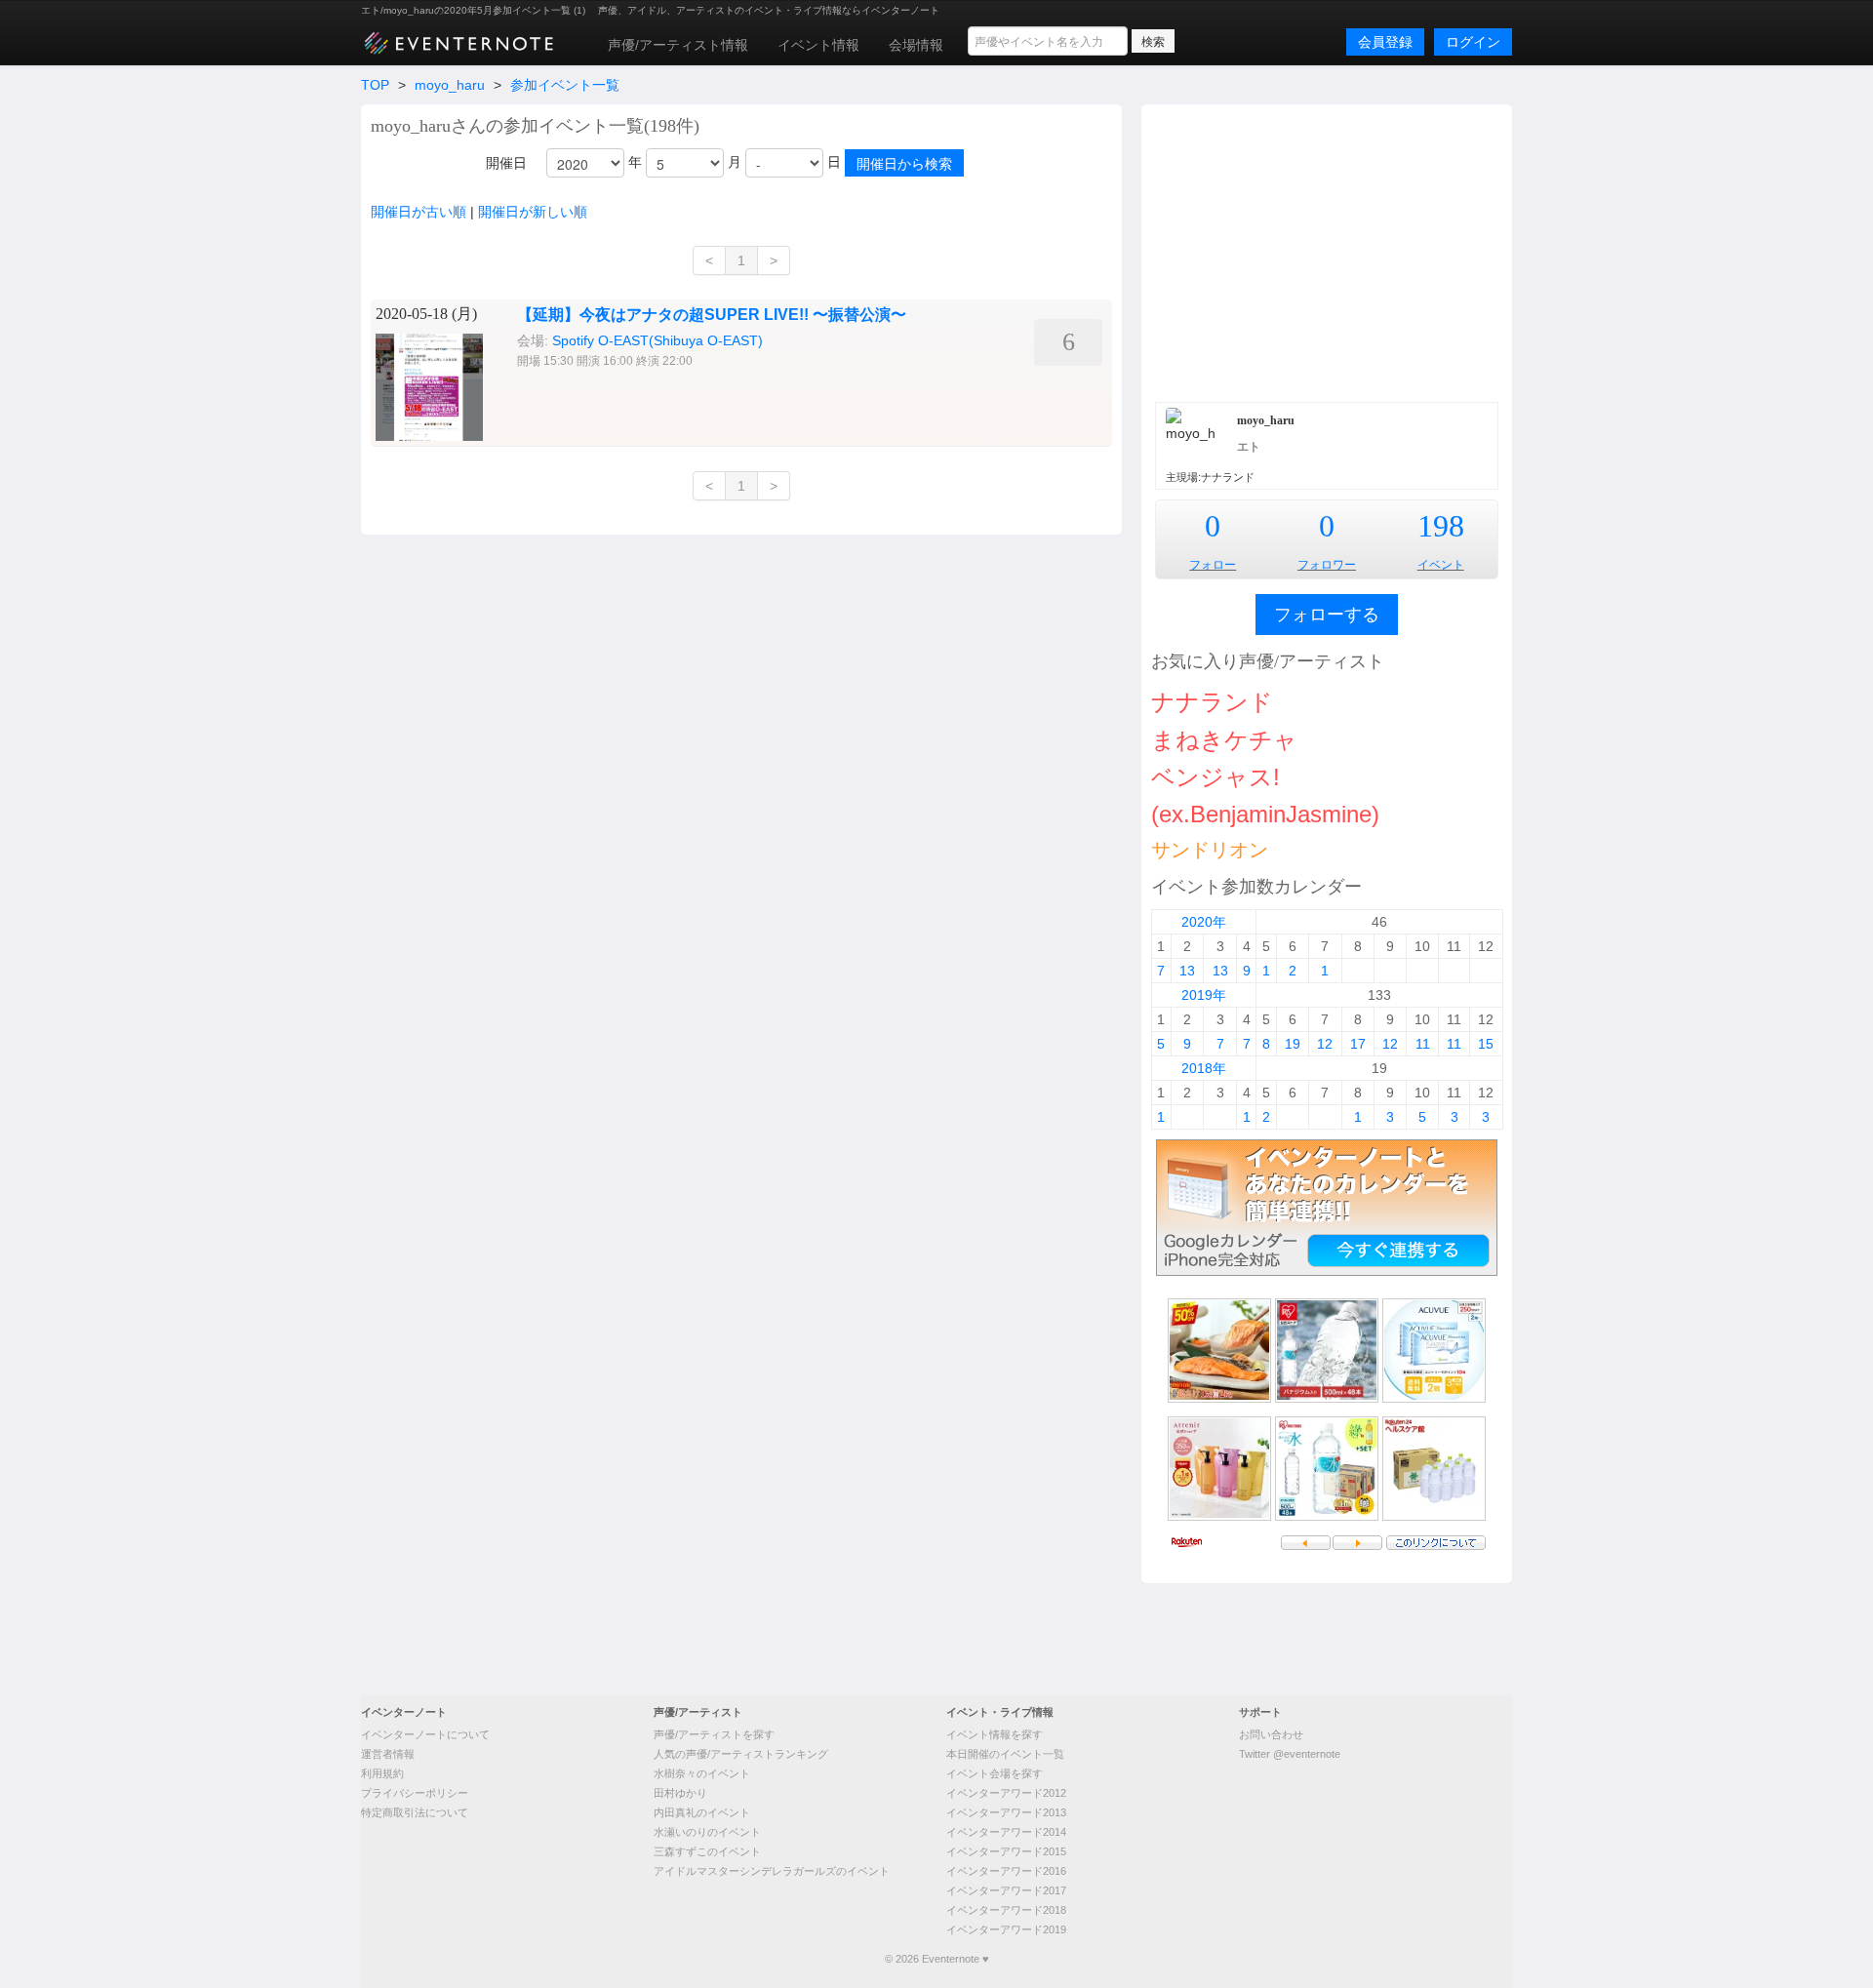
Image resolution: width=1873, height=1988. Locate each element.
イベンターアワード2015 (1006, 1851)
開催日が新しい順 (533, 212)
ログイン (1473, 42)
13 (1187, 971)
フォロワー (1327, 565)
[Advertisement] (1327, 251)
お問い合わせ (1271, 1734)
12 (1325, 1044)
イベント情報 (818, 45)
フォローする (1327, 615)
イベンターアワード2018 (1006, 1910)
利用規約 (382, 1773)
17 (1358, 1044)
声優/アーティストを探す (714, 1734)
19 (1293, 1044)
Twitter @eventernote (1290, 1754)
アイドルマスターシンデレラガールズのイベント (772, 1871)
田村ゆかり (680, 1793)
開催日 (506, 163)
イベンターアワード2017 (1006, 1890)
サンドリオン (1210, 850)
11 (1423, 1044)
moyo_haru (450, 85)
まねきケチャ (1224, 740)
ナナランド (1212, 702)
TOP (375, 85)
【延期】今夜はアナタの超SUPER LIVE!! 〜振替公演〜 (712, 315)
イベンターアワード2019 (1006, 1929)
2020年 (1204, 922)
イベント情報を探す (995, 1734)
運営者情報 (388, 1754)
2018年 (1204, 1068)
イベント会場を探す (995, 1773)
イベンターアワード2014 (1006, 1832)
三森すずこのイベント (707, 1851)
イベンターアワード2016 (1006, 1871)
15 (1486, 1044)
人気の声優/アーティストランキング (741, 1754)
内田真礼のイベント (702, 1812)
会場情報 (916, 45)
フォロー (1213, 565)
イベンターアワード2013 (1006, 1812)
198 (1441, 526)
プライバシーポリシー (415, 1793)
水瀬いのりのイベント (707, 1832)
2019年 (1204, 995)
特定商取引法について (415, 1812)
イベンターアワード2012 (1006, 1793)
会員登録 (1385, 42)
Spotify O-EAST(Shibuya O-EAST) (658, 340)
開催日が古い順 (418, 212)
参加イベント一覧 (565, 85)
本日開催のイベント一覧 (1005, 1754)
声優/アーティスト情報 (678, 45)
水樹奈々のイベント (702, 1773)
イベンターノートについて (425, 1734)
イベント (1441, 565)
